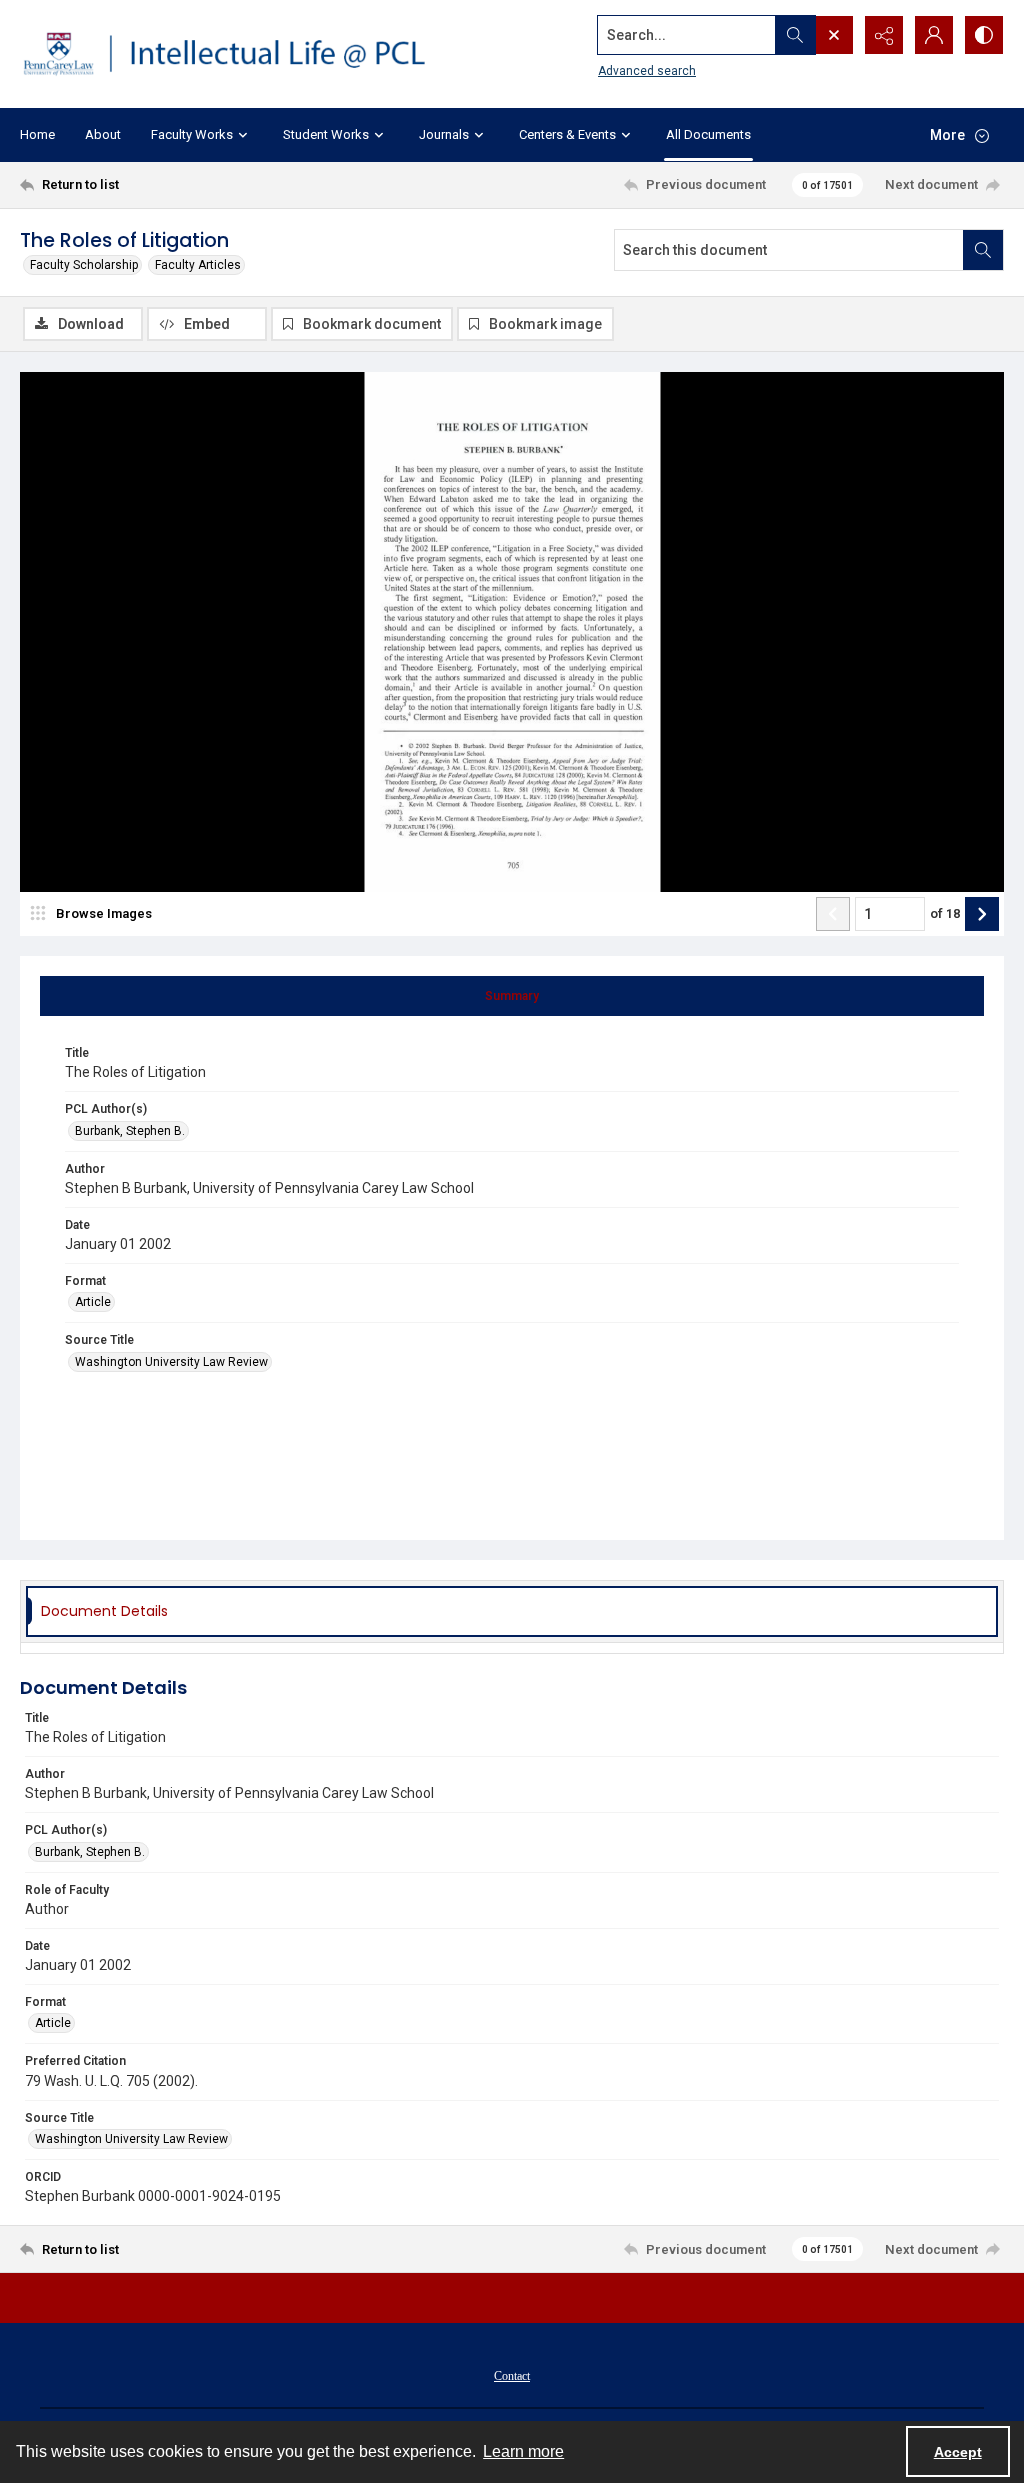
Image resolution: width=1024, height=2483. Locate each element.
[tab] (512, 996)
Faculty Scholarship (84, 265)
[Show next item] (982, 914)
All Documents (708, 134)
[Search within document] (983, 250)
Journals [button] (444, 134)
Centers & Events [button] (567, 134)
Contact (512, 2376)
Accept (958, 2452)
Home (37, 134)
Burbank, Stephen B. (130, 1131)
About (103, 134)
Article (93, 1302)
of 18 (945, 913)
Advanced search (647, 71)
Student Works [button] (326, 134)
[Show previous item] (833, 914)
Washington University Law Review (171, 1362)
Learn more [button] (523, 2451)
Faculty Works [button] (192, 134)
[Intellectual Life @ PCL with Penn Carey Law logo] (237, 54)
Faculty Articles (198, 265)
